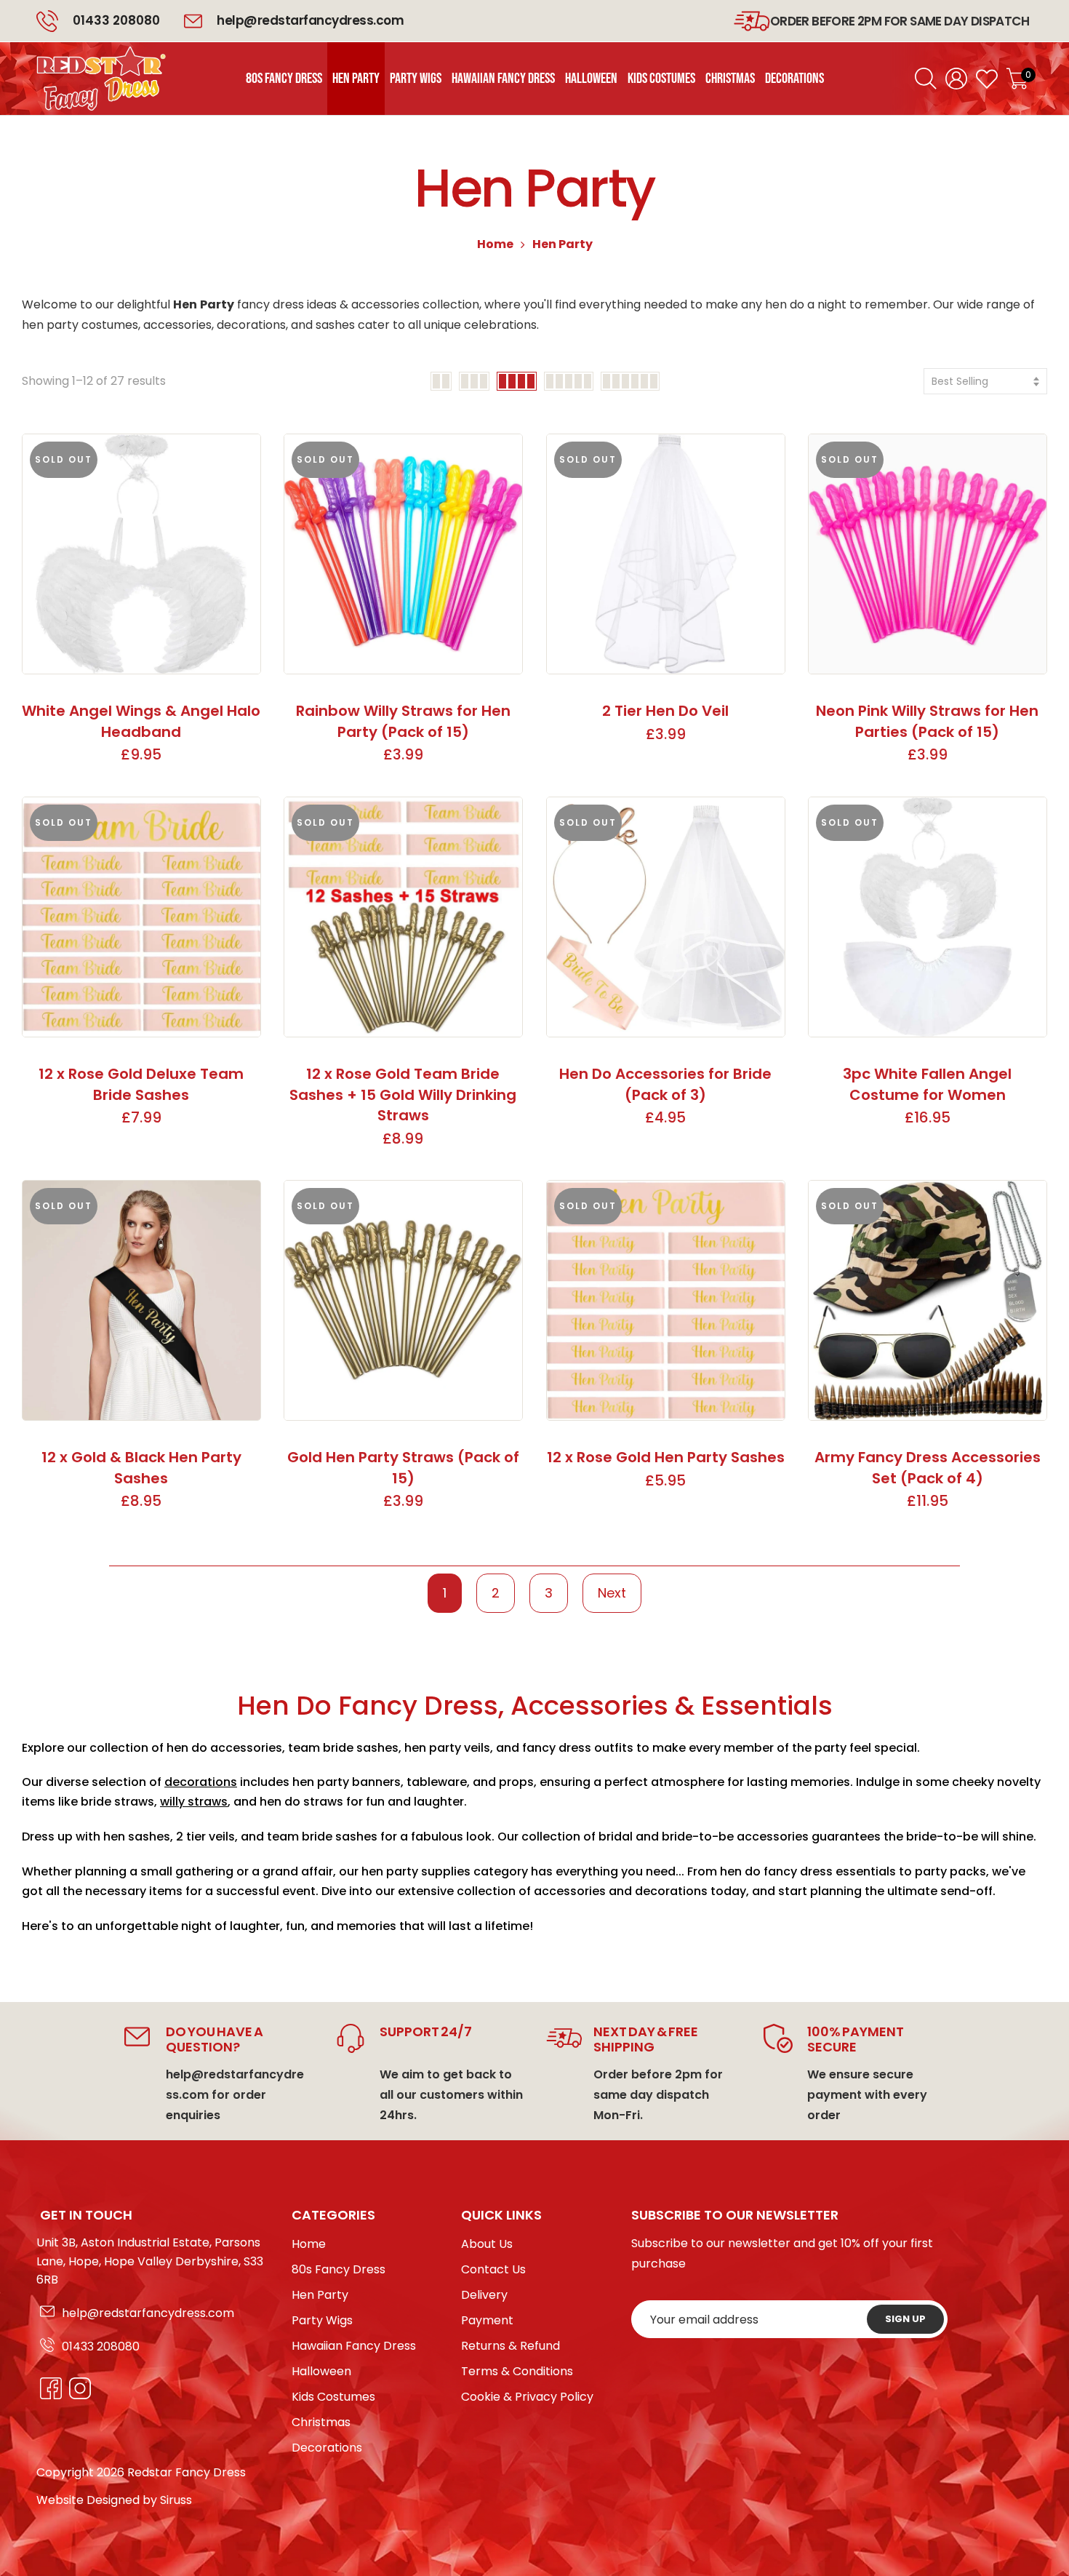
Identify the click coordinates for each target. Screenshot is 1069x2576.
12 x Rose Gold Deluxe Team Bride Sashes (141, 1084)
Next (612, 1593)
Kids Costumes (333, 2397)
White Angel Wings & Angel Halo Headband (141, 721)
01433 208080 (116, 20)
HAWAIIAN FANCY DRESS (503, 79)
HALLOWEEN (591, 79)
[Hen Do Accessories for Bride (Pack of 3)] (666, 917)
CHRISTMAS (730, 79)
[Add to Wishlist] (240, 454)
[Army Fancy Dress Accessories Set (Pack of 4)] (928, 1300)
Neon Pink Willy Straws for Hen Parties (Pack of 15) (927, 721)
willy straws (194, 1802)
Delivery (484, 2295)
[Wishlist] (987, 79)
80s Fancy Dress (339, 2269)
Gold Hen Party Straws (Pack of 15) (403, 1468)
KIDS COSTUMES (661, 79)
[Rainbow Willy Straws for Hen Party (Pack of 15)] (403, 554)
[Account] (956, 79)
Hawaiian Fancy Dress (354, 2346)
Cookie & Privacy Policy (527, 2397)
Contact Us (493, 2269)
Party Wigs (322, 2320)
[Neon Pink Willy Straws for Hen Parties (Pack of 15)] (928, 554)
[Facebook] (47, 2388)
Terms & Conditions (517, 2371)
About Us (487, 2244)
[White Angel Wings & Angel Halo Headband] (141, 554)
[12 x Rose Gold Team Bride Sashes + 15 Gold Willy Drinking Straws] (403, 917)
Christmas (321, 2422)
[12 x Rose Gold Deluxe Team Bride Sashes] (141, 917)
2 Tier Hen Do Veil (665, 711)
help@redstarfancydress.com (148, 2313)
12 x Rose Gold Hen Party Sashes (666, 1457)
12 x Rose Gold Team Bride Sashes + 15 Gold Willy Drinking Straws (403, 1094)
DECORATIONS (794, 79)
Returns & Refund (511, 2346)
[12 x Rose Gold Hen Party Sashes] (666, 1300)
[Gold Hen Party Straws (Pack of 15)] (403, 1300)
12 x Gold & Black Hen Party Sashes (141, 1468)
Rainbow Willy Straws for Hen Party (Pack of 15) (403, 721)
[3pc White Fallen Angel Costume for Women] (928, 917)
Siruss (176, 2500)
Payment (487, 2320)
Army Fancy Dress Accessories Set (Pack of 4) (928, 1468)
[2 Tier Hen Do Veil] (666, 554)
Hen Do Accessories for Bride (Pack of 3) (665, 1084)
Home (495, 244)
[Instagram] (76, 2388)
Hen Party (320, 2295)
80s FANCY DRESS (284, 79)
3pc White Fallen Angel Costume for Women (927, 1084)
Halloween (321, 2371)
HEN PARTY (356, 79)
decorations (201, 1782)
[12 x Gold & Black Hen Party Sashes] (141, 1300)
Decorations (327, 2448)
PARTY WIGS (416, 79)
